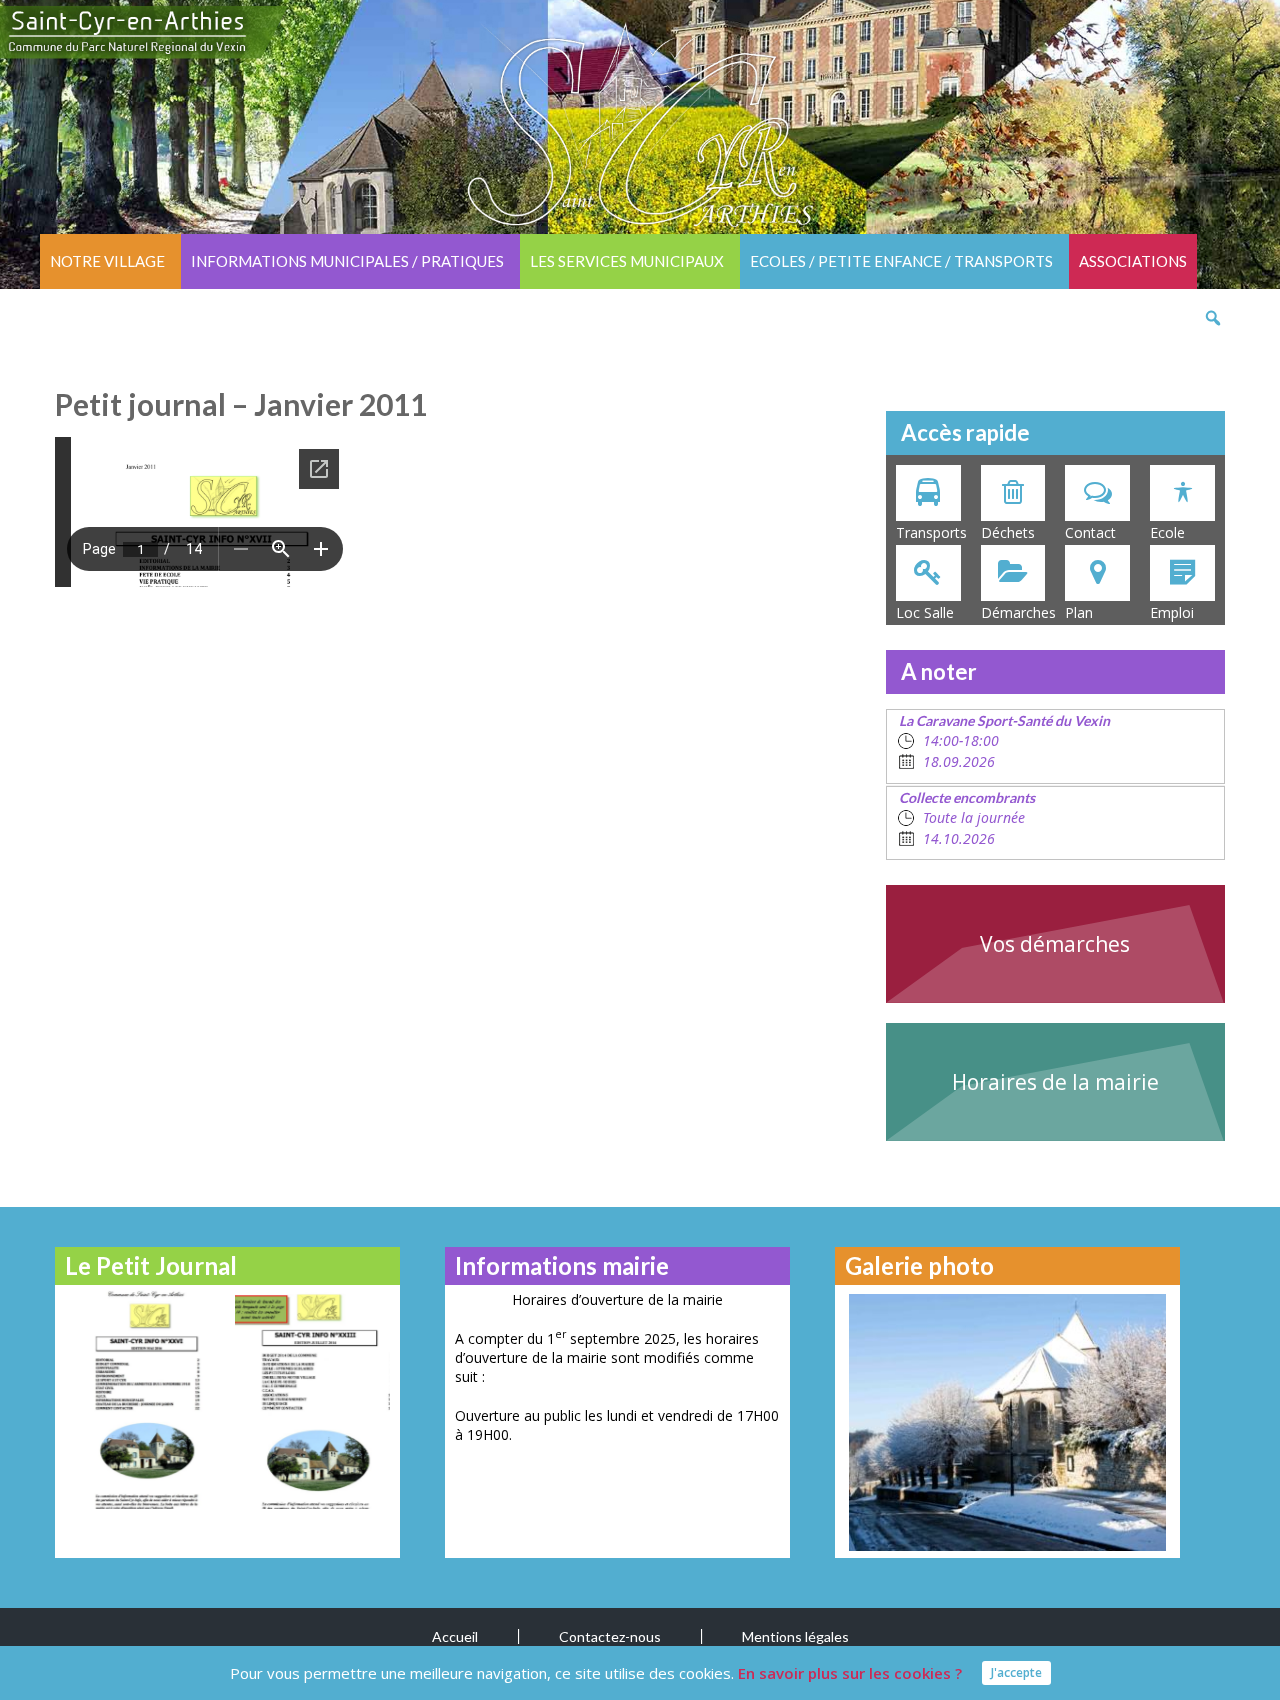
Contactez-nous (610, 1636)
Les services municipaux (627, 261)
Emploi (1172, 612)
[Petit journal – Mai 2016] (142, 1399)
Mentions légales (795, 1636)
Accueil (455, 1636)
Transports (931, 532)
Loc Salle (925, 612)
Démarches (1018, 612)
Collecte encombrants (967, 797)
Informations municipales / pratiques (347, 261)
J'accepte (1016, 1672)
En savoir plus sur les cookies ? (850, 1673)
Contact (1090, 532)
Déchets (1008, 532)
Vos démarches (1055, 944)
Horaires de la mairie (1055, 1082)
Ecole (1167, 532)
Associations (1133, 261)
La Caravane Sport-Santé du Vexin (1004, 720)
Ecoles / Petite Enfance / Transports (901, 261)
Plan (1079, 612)
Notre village (107, 261)
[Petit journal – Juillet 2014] (312, 1399)
